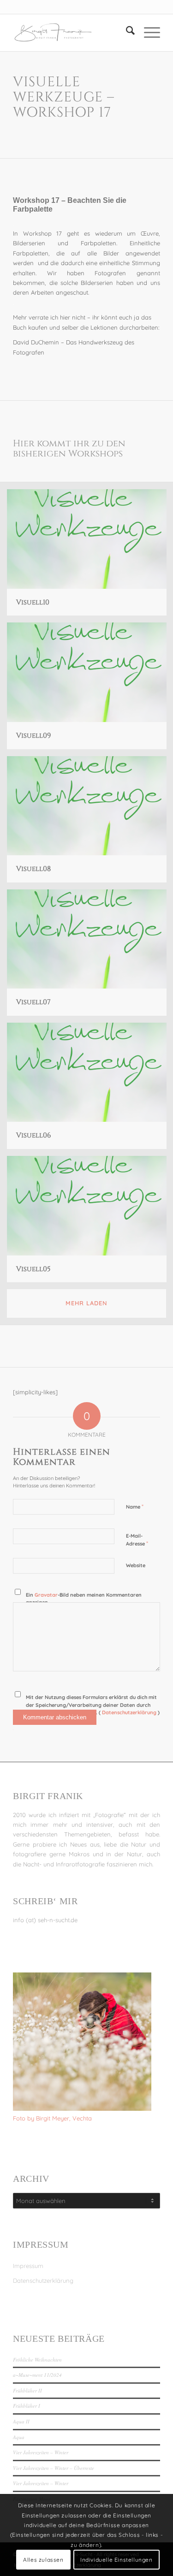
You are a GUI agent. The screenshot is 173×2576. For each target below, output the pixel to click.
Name (135, 1506)
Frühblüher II (27, 2390)
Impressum (28, 2266)
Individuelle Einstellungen (116, 2560)
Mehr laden (86, 1303)
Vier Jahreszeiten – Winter (41, 2452)
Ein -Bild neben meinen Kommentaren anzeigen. (84, 1599)
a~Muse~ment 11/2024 (37, 2375)
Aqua (19, 2437)
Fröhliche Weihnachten (37, 2360)
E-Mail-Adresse (137, 1540)
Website (136, 1565)
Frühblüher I (27, 2406)
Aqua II (21, 2421)
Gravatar (46, 1595)
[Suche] (126, 33)
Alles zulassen (43, 2560)
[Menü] (147, 33)
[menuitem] (126, 33)
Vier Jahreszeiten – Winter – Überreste (54, 2468)
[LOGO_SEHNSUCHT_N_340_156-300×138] (72, 33)
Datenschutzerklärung (43, 2280)
